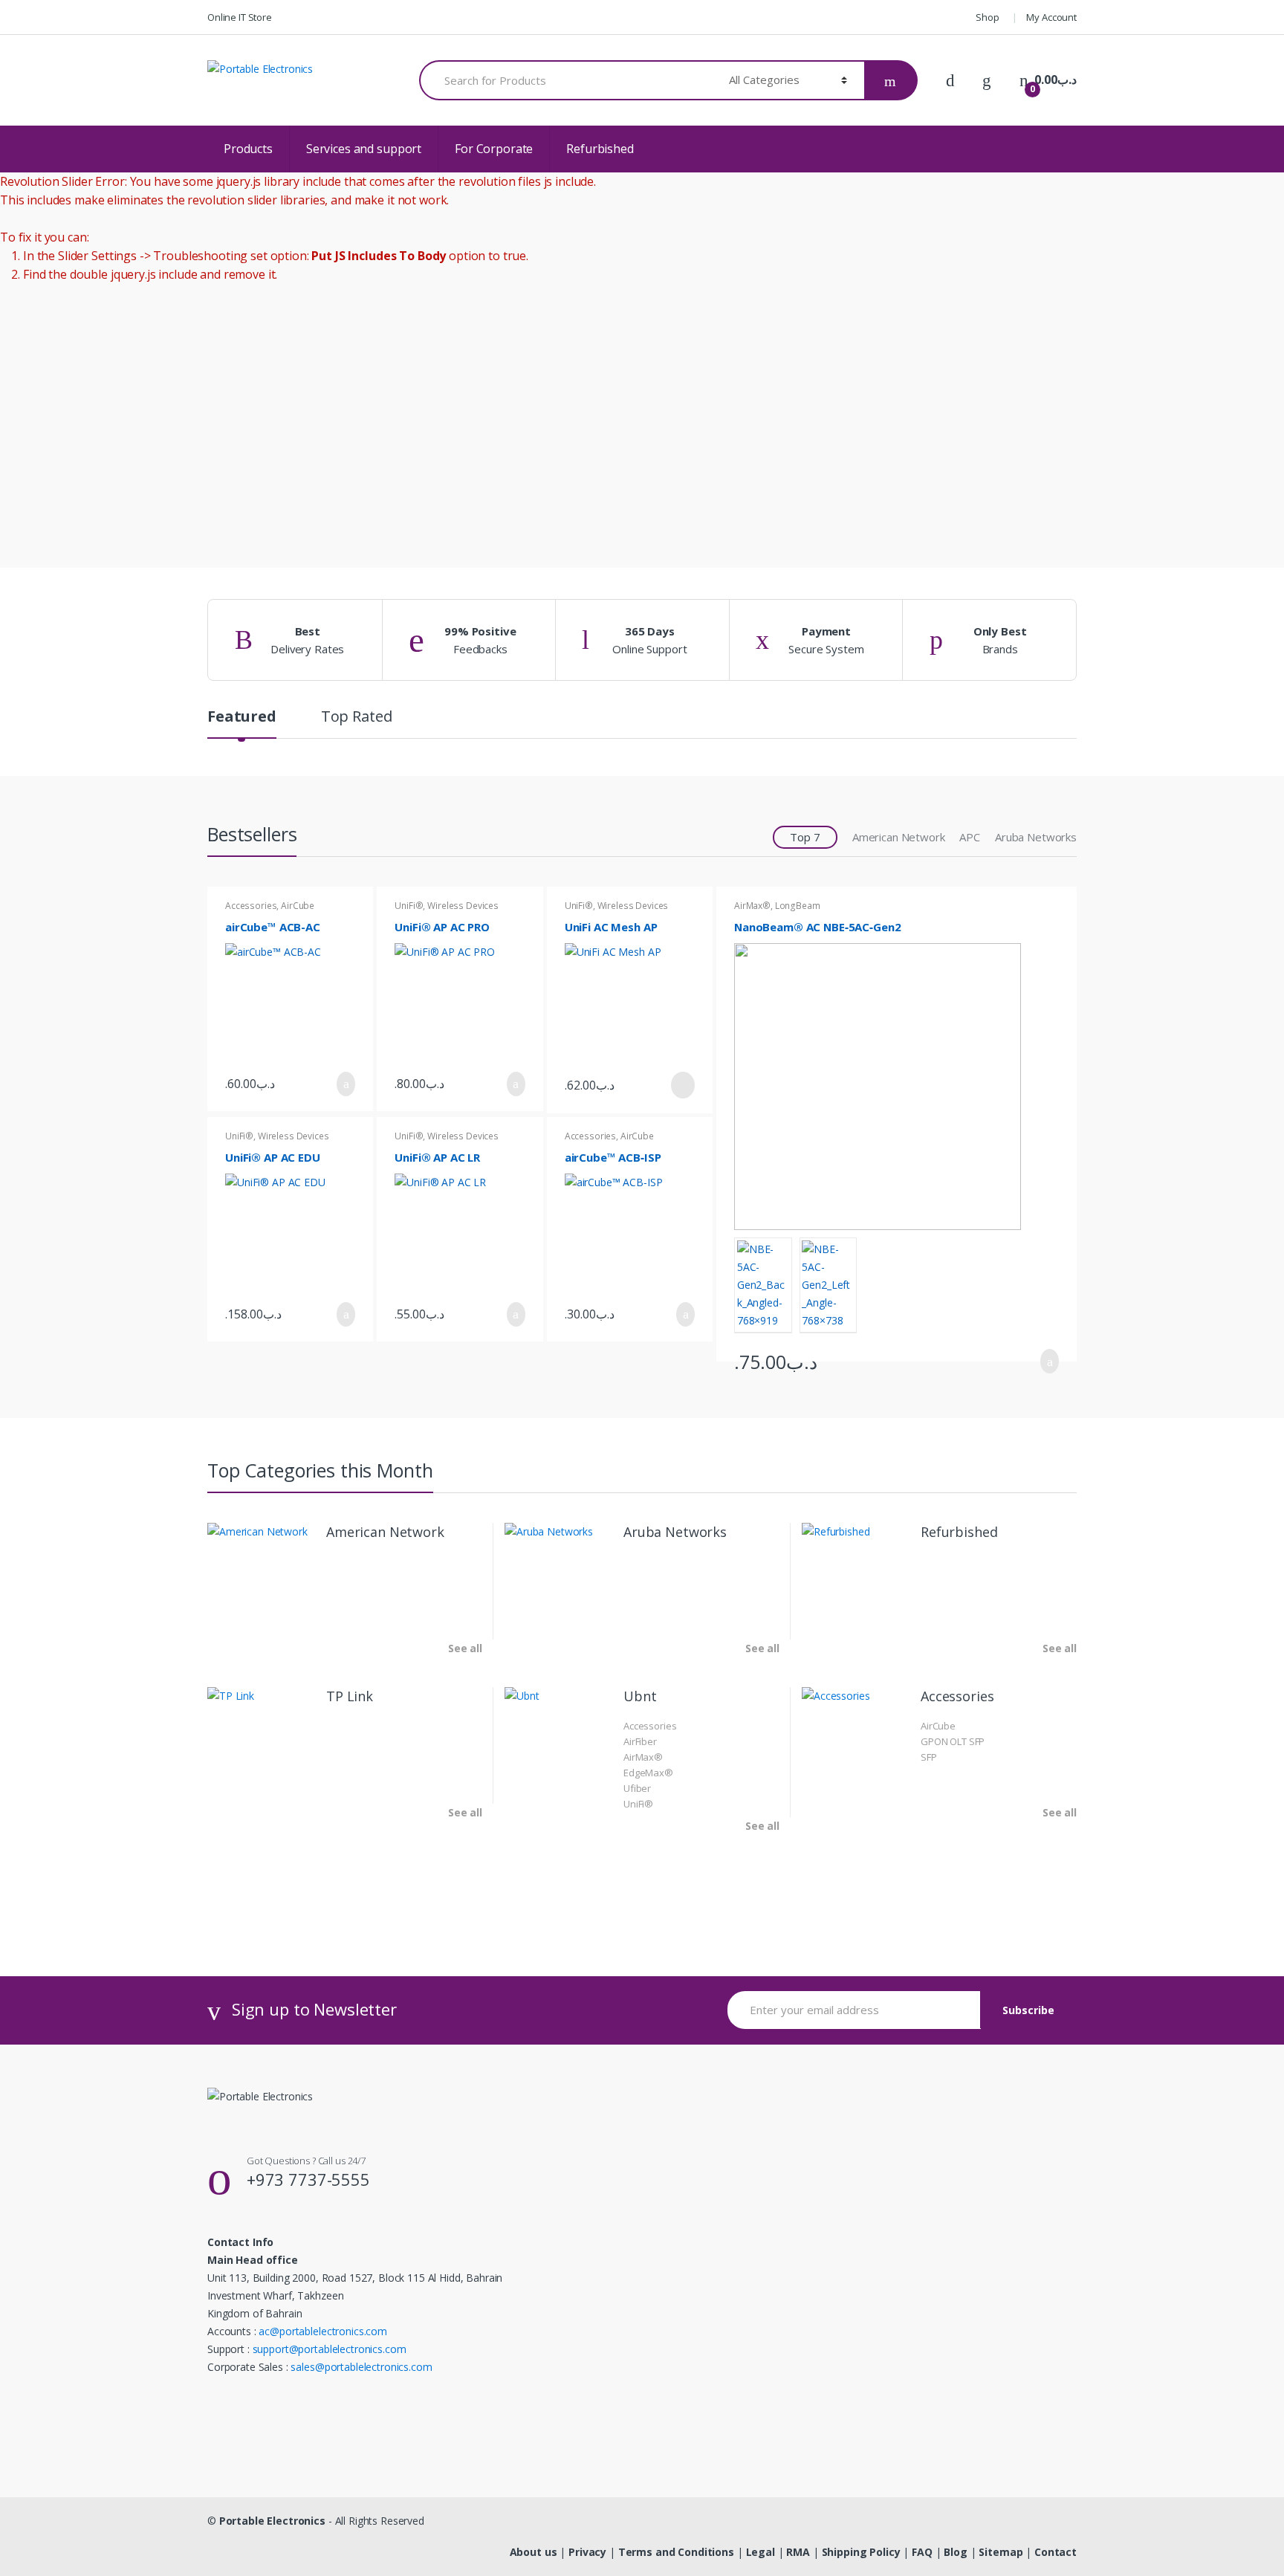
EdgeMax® (648, 1773)
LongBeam (798, 906)
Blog (955, 2552)
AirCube (298, 906)
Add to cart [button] (342, 1084)
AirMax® (752, 906)
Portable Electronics (272, 2521)
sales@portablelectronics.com (361, 2367)
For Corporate (494, 149)
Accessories (251, 906)
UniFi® (409, 906)
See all (465, 1648)
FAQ (922, 2552)
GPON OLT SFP (953, 1741)
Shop (987, 17)
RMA (798, 2552)
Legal (761, 2552)
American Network (899, 837)
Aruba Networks (1036, 837)
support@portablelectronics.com (330, 2349)
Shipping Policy (861, 2552)
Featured (242, 718)
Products (248, 149)
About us (534, 2552)
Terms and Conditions (676, 2552)
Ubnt (640, 1696)
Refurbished (600, 149)
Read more (681, 1085)
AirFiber (640, 1741)
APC (970, 837)
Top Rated (357, 718)
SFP (929, 1757)
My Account (1051, 17)
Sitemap (1001, 2552)
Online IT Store (240, 17)
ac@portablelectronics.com (323, 2331)
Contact (1056, 2552)
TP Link (350, 1696)
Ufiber (637, 1788)
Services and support (364, 149)
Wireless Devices (463, 906)
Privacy (587, 2552)
